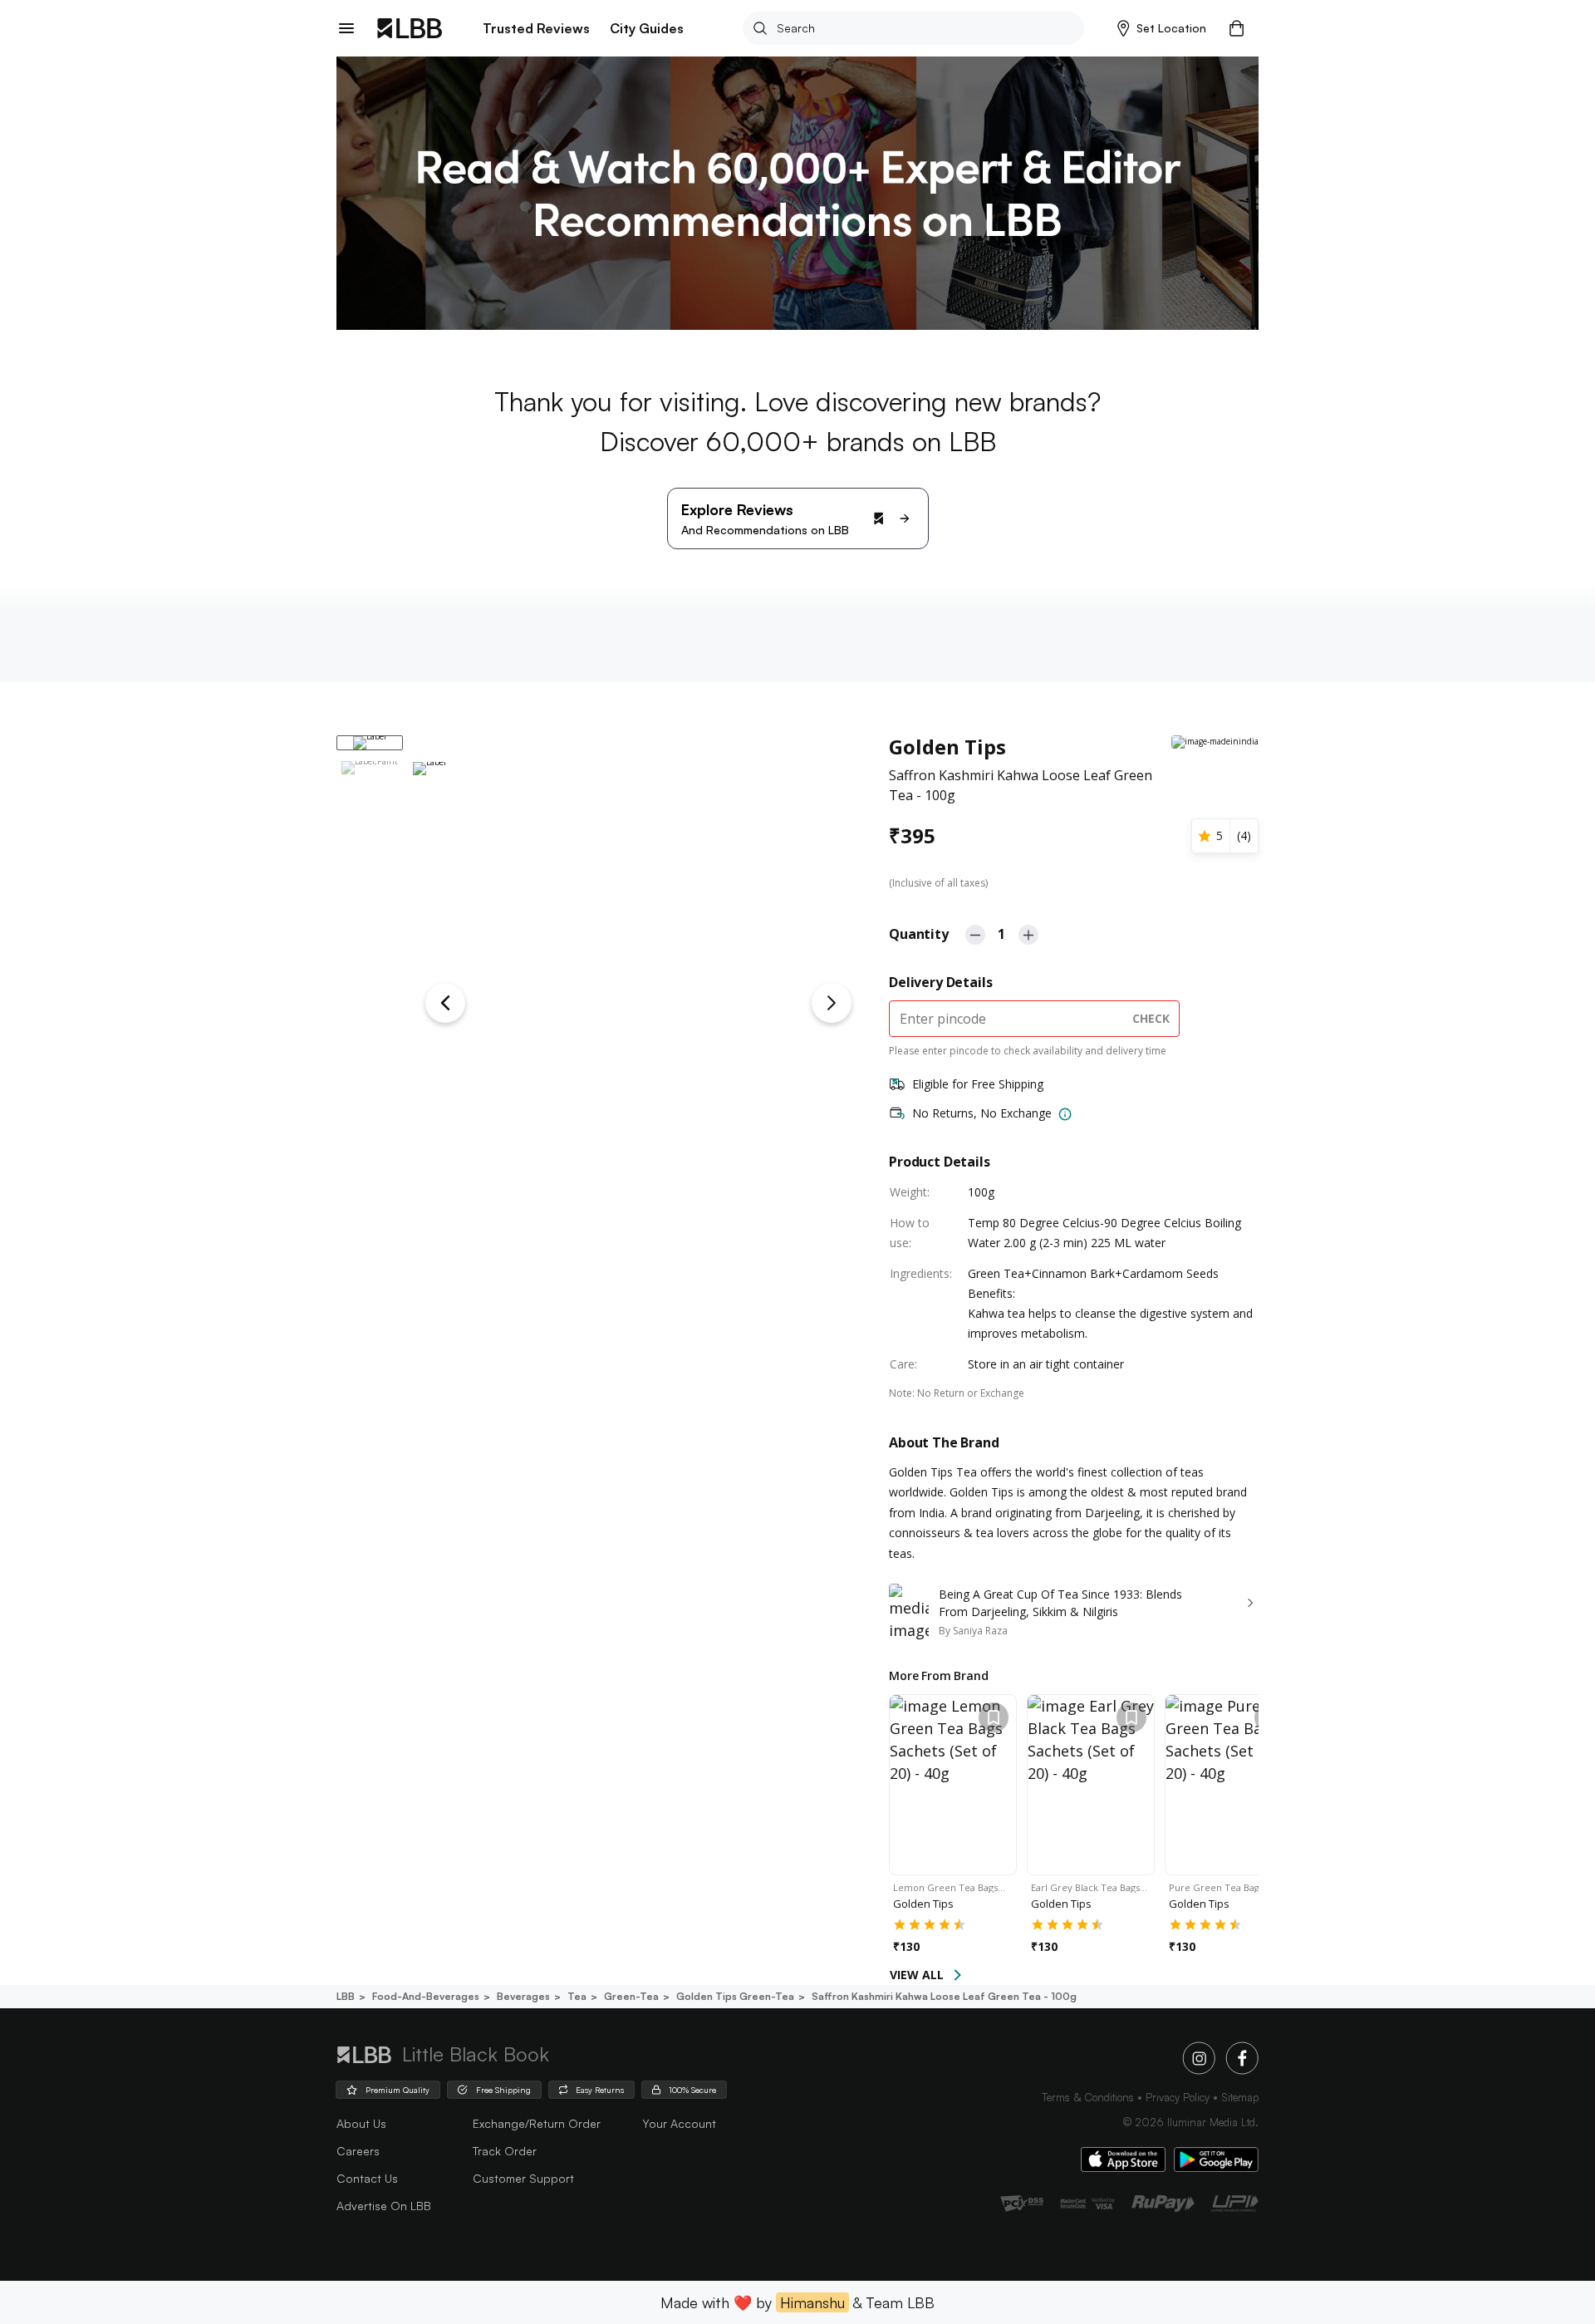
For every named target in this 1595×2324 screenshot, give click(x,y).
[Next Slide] (832, 1003)
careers (358, 2151)
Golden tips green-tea (735, 1996)
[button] (1162, 28)
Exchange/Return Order (537, 2123)
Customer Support (523, 2178)
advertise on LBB (384, 2206)
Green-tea (631, 1996)
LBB (346, 1996)
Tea (577, 1996)
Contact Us (367, 2178)
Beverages (523, 1996)
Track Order (505, 2151)
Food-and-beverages (426, 1996)
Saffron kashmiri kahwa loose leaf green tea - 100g (944, 1996)
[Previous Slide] (445, 1003)
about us (361, 2123)
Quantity (919, 934)
